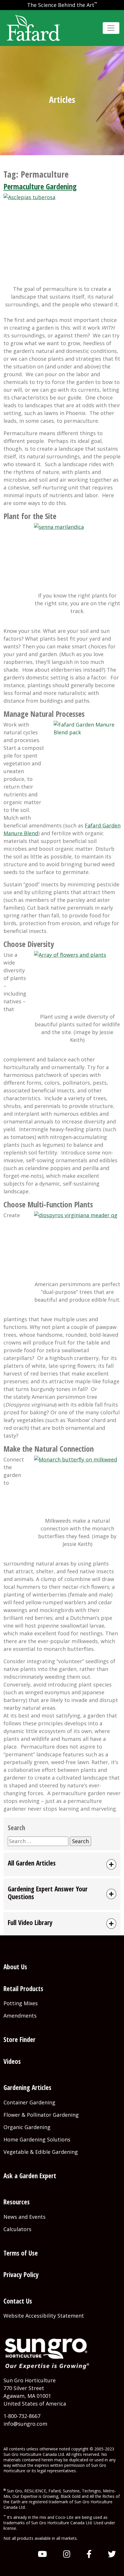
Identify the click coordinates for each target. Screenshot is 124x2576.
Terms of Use (21, 2253)
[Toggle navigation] (111, 28)
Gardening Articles (27, 2087)
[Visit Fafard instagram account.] (67, 2554)
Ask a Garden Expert (30, 2176)
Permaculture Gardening (40, 186)
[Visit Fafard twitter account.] (112, 2554)
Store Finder (19, 2039)
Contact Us (18, 2301)
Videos (12, 2061)
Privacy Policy (21, 2275)
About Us (15, 1967)
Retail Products (23, 1989)
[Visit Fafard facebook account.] (89, 2554)
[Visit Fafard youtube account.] (42, 2554)
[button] (62, 1864)
